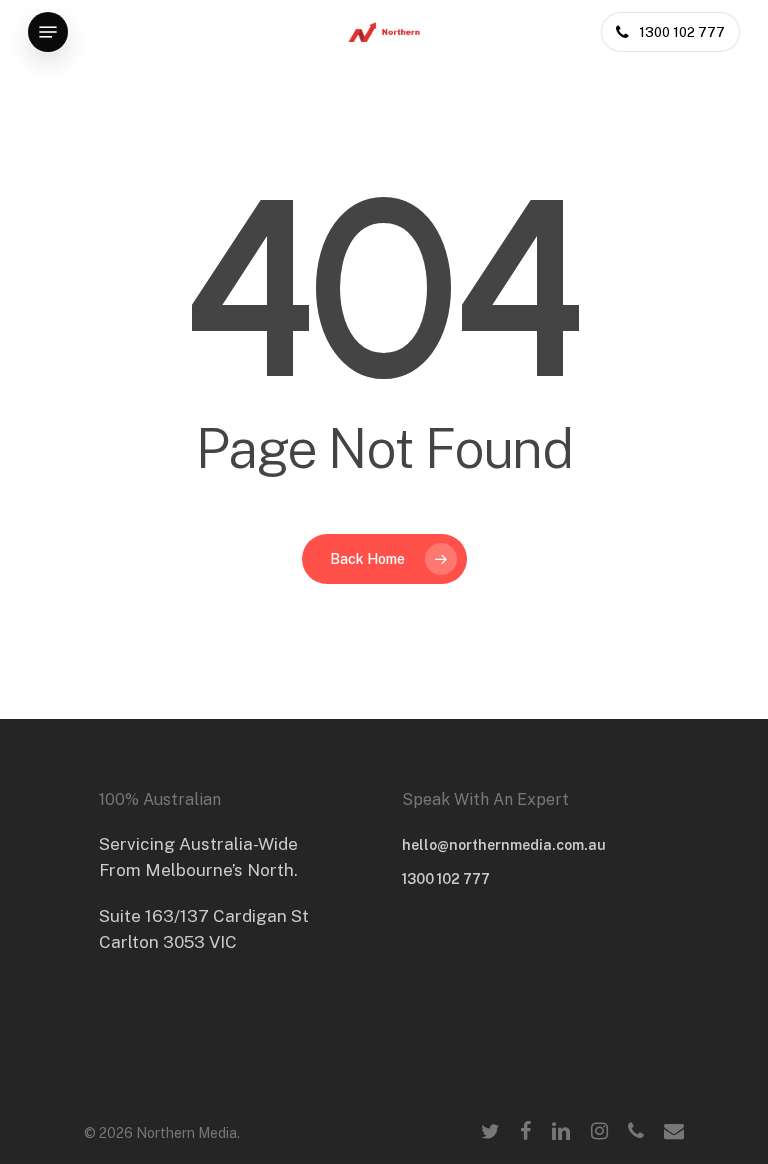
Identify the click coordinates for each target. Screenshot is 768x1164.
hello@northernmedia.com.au (504, 845)
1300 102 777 (446, 879)
